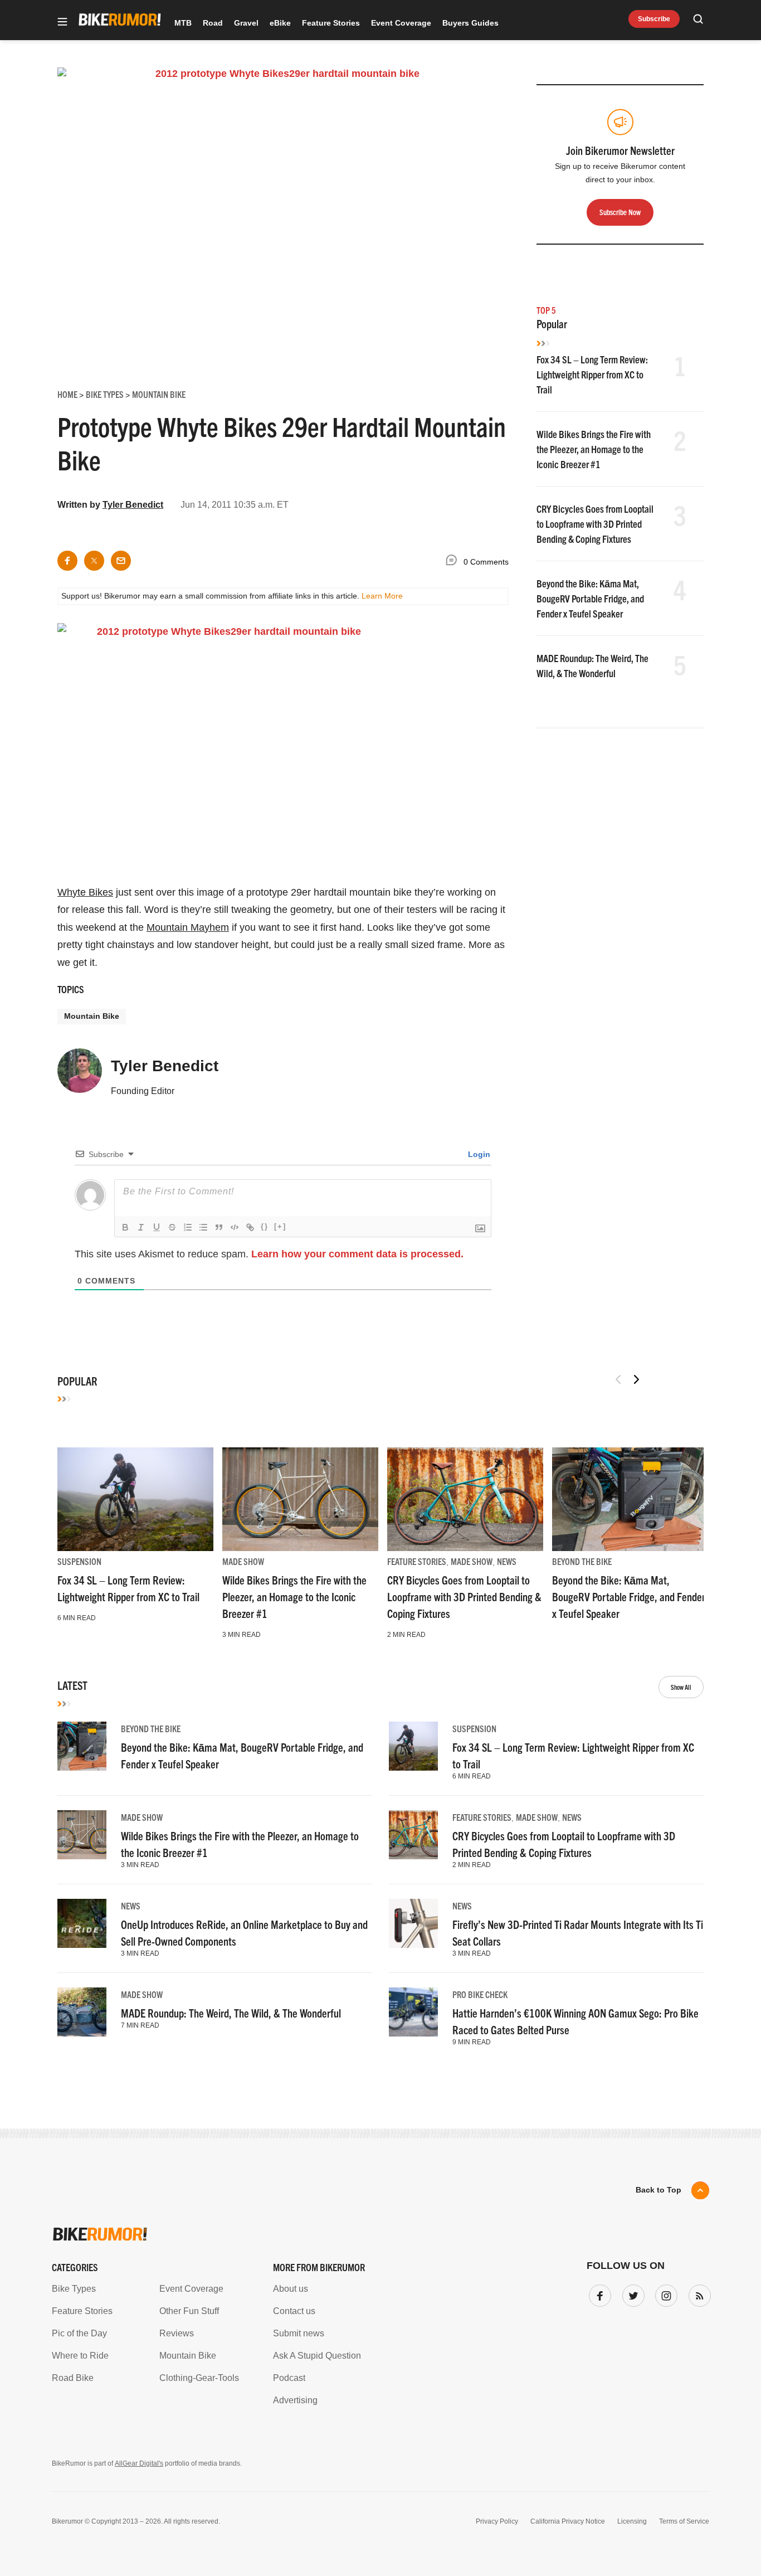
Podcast (289, 2378)
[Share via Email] (121, 561)
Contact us (294, 2311)
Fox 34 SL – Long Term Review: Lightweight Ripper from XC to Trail (592, 374)
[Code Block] (235, 1227)
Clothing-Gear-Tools (199, 2378)
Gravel (246, 23)
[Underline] (157, 1227)
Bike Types (74, 2289)
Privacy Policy (497, 2521)
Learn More (382, 596)
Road (213, 23)
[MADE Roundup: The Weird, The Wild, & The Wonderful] (82, 2012)
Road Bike (73, 2378)
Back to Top (658, 2190)
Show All (681, 1687)
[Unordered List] (203, 1227)
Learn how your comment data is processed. (357, 1254)
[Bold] (125, 1227)
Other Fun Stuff (189, 2311)
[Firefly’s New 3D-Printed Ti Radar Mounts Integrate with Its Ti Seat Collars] (413, 1923)
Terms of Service (684, 2521)
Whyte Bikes (85, 892)
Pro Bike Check (480, 1994)
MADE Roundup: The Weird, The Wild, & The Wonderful (231, 2013)
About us (291, 2289)
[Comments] (454, 562)
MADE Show (243, 1561)
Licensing (632, 2521)
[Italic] (141, 1227)
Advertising (295, 2400)
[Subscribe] (697, 2293)
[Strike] (172, 1227)
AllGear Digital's (139, 2463)
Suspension (79, 1561)
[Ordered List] (188, 1227)
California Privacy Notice (568, 2521)
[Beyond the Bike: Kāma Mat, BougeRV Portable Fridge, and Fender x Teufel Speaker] (630, 1499)
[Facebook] (598, 2293)
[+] (280, 1226)
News (507, 1561)
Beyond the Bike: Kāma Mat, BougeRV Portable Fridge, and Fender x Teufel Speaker (590, 598)
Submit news (299, 2333)
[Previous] (618, 1379)
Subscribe (654, 19)
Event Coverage (401, 23)
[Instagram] (664, 2293)
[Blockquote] (219, 1227)
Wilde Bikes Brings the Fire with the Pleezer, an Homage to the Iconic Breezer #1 (594, 449)
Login (478, 1154)
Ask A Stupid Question (317, 2356)
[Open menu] (62, 23)
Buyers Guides (470, 23)
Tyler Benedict (133, 505)
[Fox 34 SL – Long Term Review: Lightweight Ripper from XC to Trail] (135, 1499)
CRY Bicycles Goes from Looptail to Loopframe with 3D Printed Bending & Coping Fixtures (595, 524)
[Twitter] (631, 2293)
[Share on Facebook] (67, 561)
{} (265, 1226)
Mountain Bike (92, 1016)
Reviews (177, 2333)
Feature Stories (331, 23)
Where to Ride (80, 2356)
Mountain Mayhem (188, 927)
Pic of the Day (79, 2333)
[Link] (250, 1227)
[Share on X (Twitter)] (94, 561)
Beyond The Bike (582, 1561)
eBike (280, 23)
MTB (183, 23)
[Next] (636, 1379)
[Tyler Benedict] (80, 1076)
